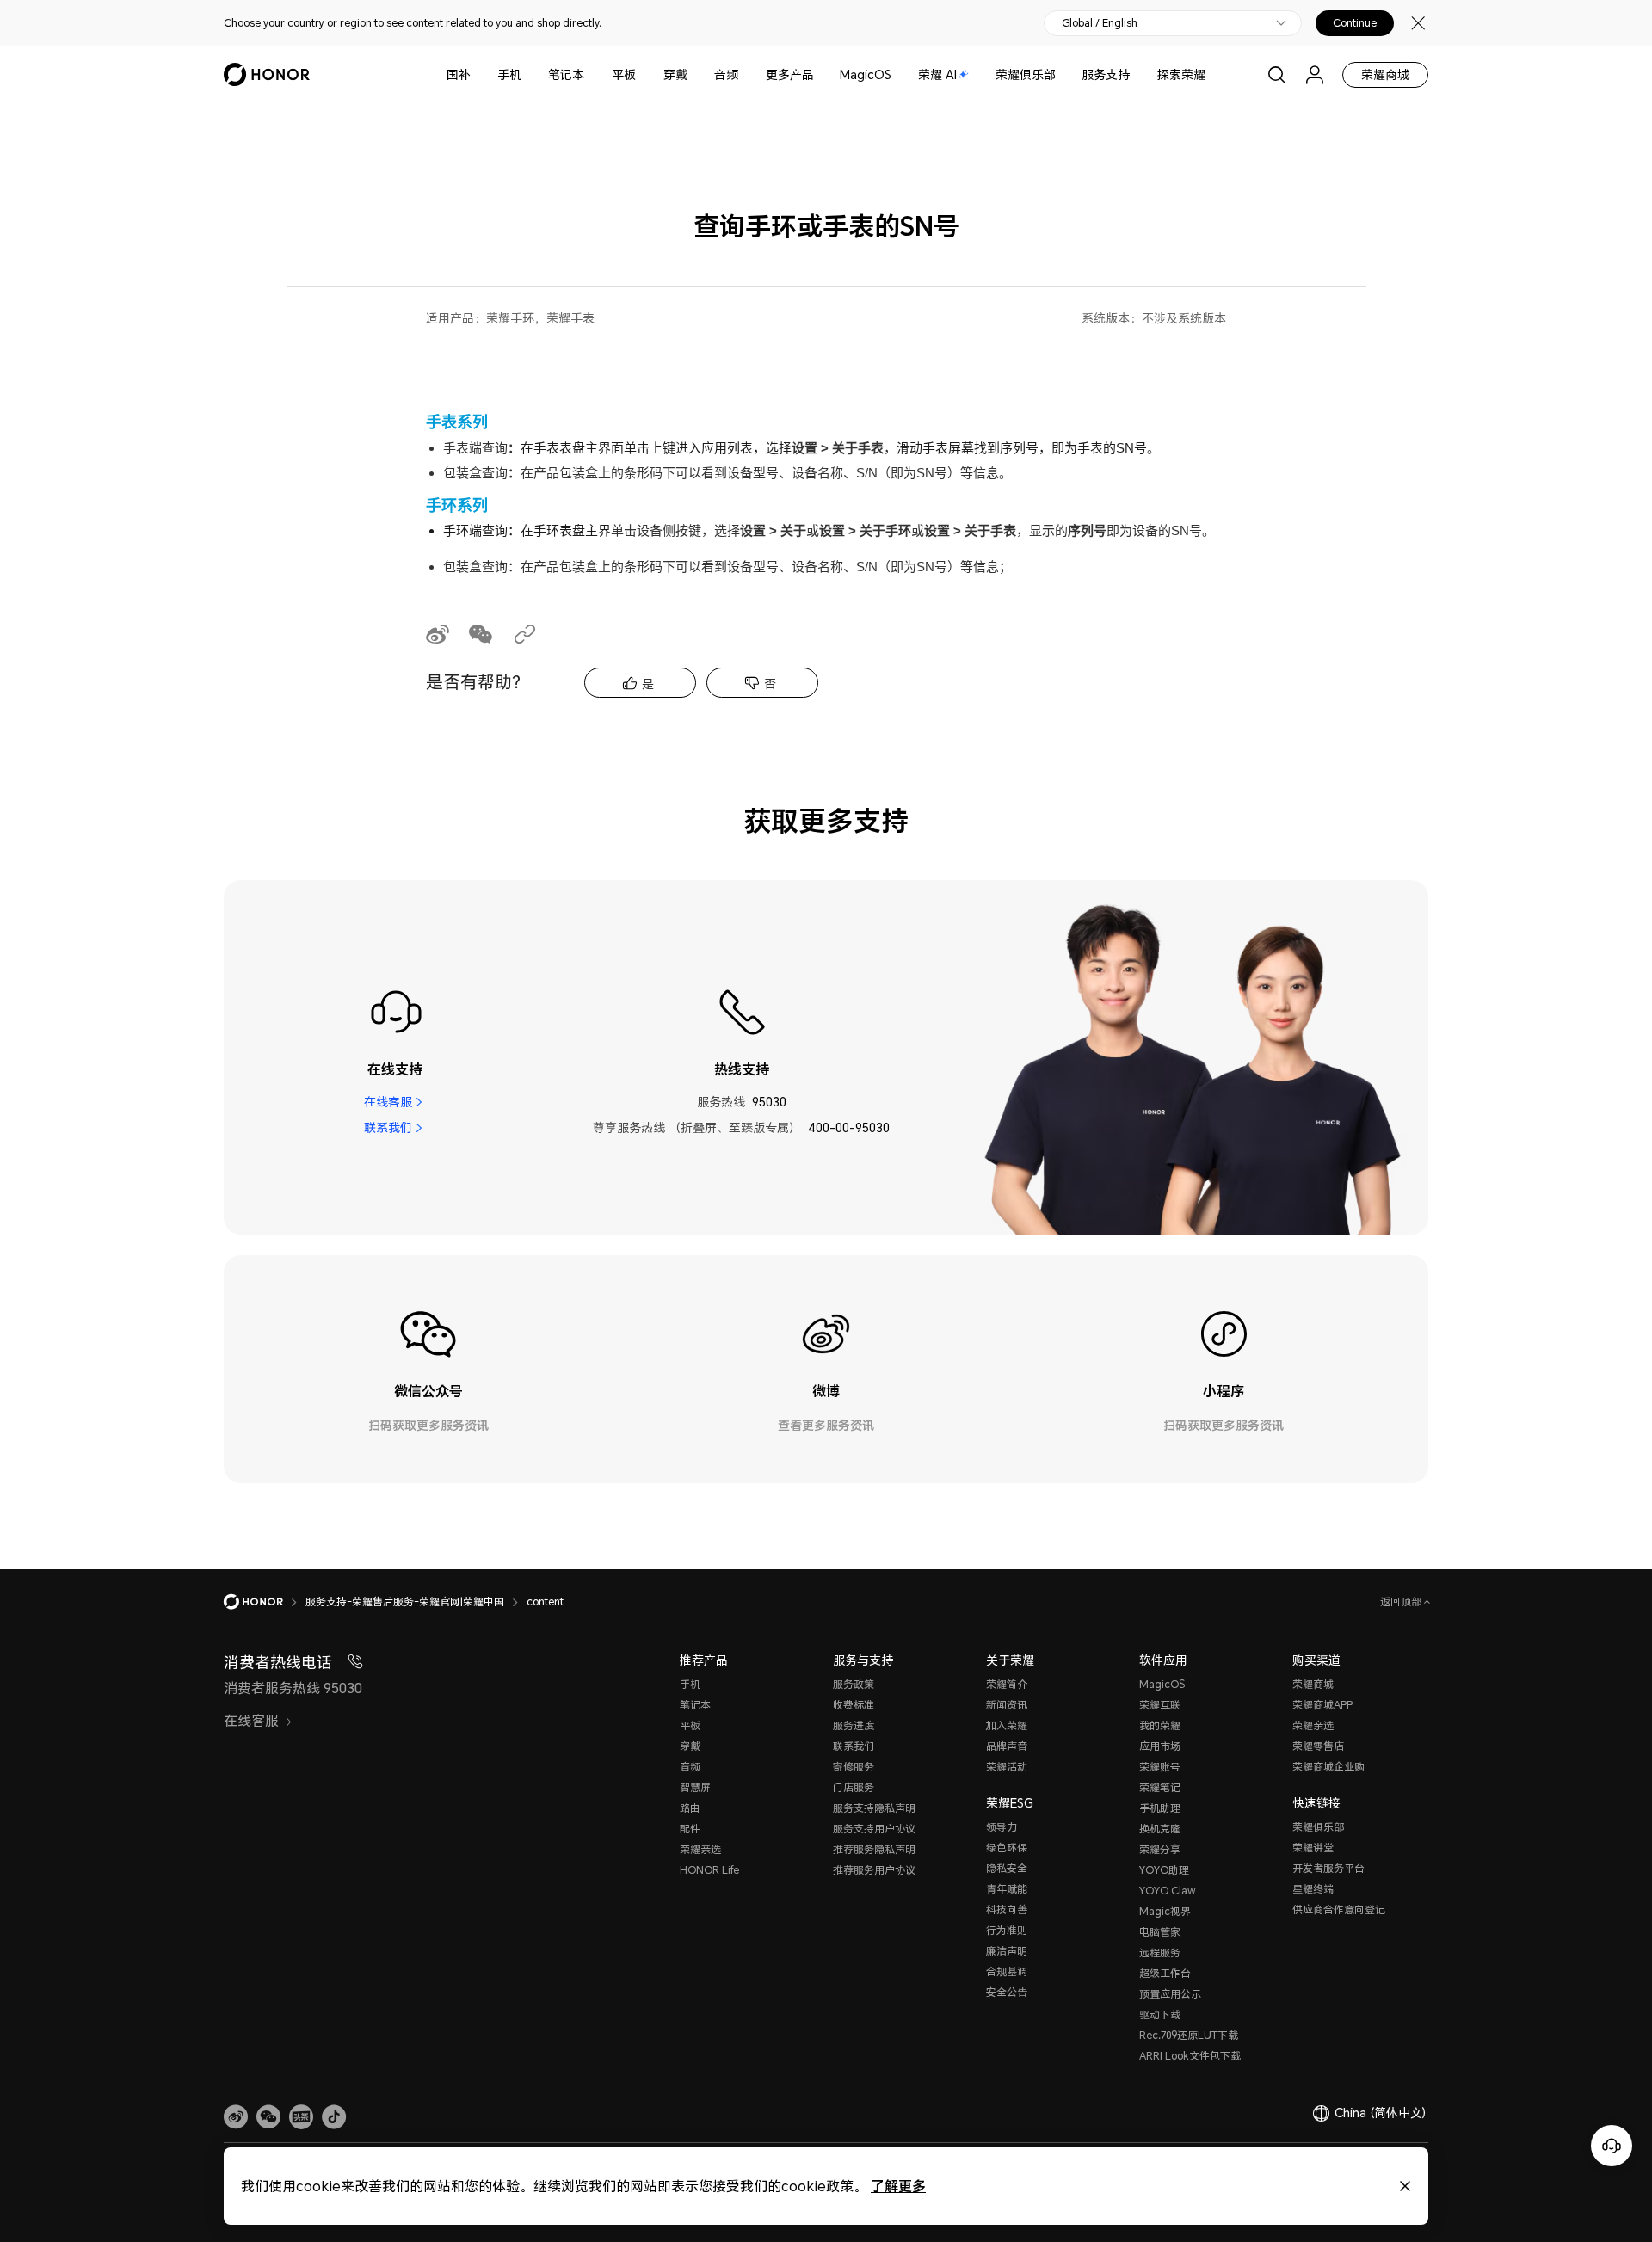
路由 (690, 1808)
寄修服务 (854, 1767)
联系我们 (388, 1127)
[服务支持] (1137, 74)
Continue (1355, 23)
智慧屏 (695, 1787)
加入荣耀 (1007, 1725)
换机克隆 (1160, 1829)
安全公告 (1007, 1992)
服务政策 (854, 1684)
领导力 (1002, 1827)
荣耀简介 (1007, 1684)
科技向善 (1007, 1909)
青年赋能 (1007, 1889)
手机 (509, 74)
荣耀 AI (937, 74)
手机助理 (1160, 1808)
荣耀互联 (1160, 1705)
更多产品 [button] (790, 74)
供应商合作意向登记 (1339, 1909)
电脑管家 (1160, 1932)
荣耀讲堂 (1313, 1848)
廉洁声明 (1007, 1951)
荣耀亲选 (700, 1849)
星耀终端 (1313, 1889)
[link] (236, 2117)
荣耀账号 (1160, 1767)
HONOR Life (709, 1870)
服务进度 (854, 1725)
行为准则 (1007, 1930)
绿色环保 (1007, 1848)
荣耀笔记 (1160, 1787)
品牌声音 (1007, 1746)
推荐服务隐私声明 (874, 1849)
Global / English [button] (1100, 23)
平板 (624, 74)
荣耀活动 (1007, 1767)
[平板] (643, 74)
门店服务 (854, 1787)
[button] (268, 2117)
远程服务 (1160, 1953)
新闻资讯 (1007, 1705)
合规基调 (1007, 1971)
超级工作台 (1165, 1973)
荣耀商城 (1385, 74)
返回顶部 (1402, 1601)
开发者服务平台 (1328, 1868)
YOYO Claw (1168, 1891)
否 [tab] (770, 684)
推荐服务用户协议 (874, 1870)
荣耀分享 (1160, 1849)
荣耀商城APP (1322, 1705)
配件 (690, 1829)
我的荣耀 (1160, 1725)
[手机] (528, 74)
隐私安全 (1007, 1868)
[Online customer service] (1612, 2146)
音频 (726, 74)
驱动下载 (1160, 2014)
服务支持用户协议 (874, 1829)
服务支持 (1106, 74)
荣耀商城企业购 (1328, 1767)
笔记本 (566, 74)
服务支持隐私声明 (874, 1808)
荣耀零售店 (1318, 1746)
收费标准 (854, 1705)
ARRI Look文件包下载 (1190, 2056)
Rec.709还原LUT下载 (1189, 2035)
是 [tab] (648, 684)
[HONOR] (265, 1602)
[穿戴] (694, 74)
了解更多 (898, 2186)
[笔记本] (591, 74)
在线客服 (388, 1102)
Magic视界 (1165, 1911)
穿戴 (675, 74)
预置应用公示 (1170, 1994)
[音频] (745, 74)
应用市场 (1160, 1746)
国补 (459, 74)
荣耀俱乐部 (1026, 74)
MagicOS (866, 74)
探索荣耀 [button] (1181, 74)
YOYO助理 (1164, 1870)
